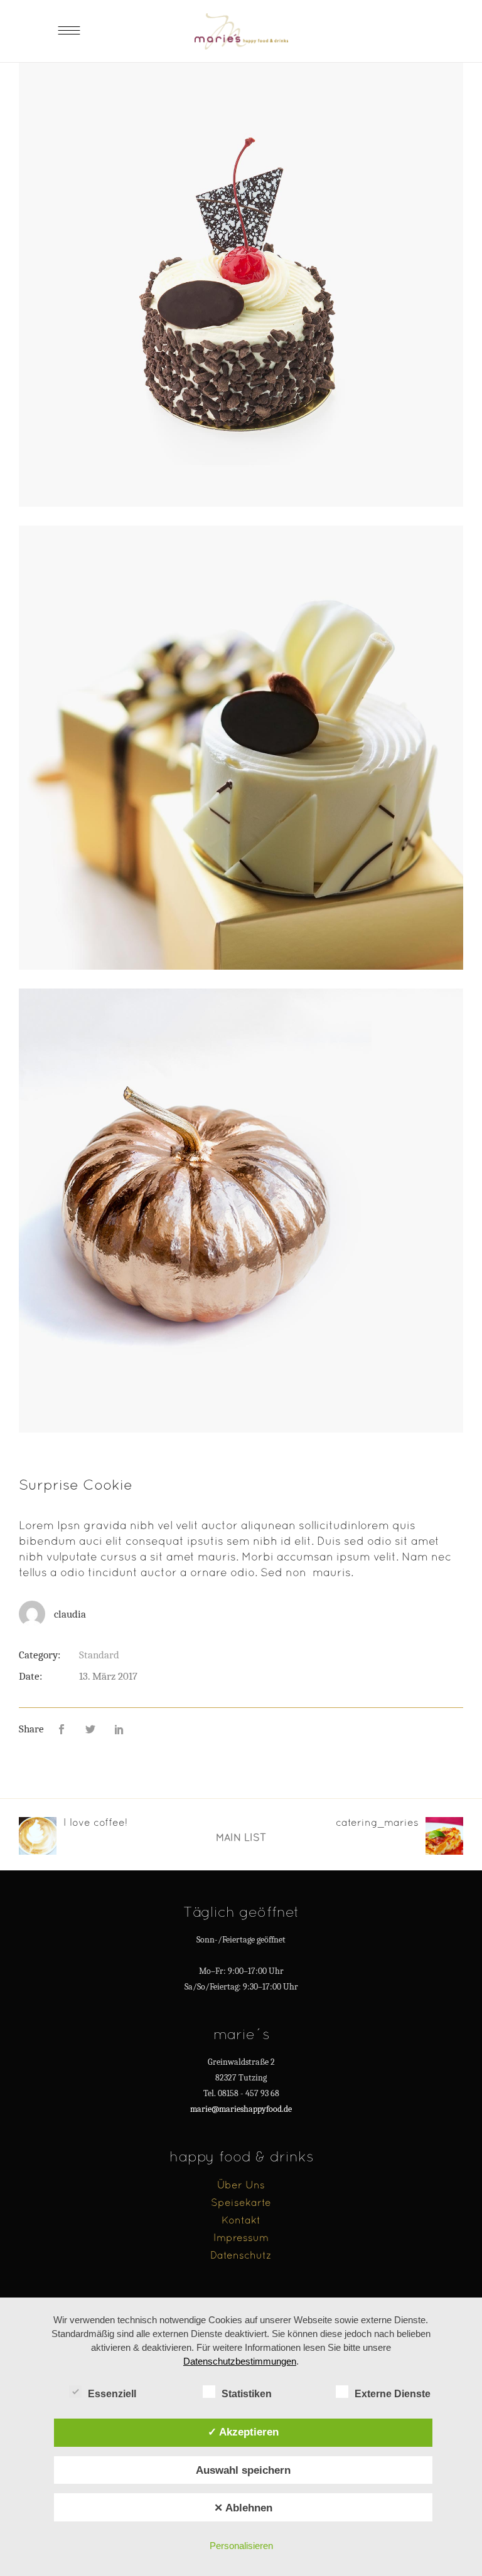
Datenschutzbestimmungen (240, 2361)
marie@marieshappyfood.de (241, 2109)
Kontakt (241, 2220)
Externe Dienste (393, 2394)
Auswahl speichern (243, 2470)
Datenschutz (241, 2255)
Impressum (241, 2237)
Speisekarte (241, 2202)
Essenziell (112, 2394)
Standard (99, 1655)
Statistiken (247, 2394)
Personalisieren (241, 2546)
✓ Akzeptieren (243, 2432)
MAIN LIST (241, 1837)
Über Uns (241, 2185)
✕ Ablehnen (243, 2508)
